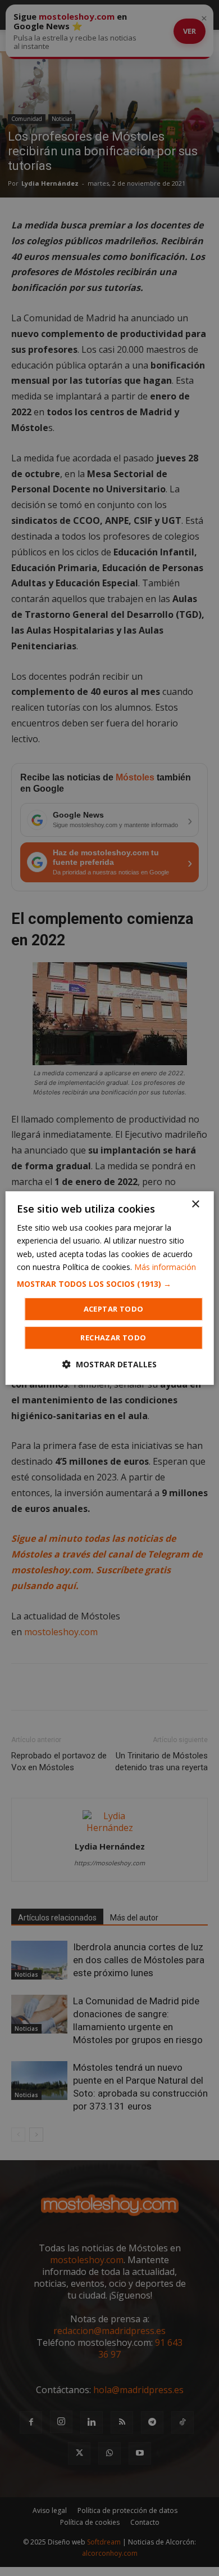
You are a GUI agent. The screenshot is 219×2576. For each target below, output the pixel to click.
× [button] (195, 1204)
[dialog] (110, 1288)
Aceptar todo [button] (114, 1309)
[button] (110, 1284)
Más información (165, 1267)
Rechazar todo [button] (113, 1338)
